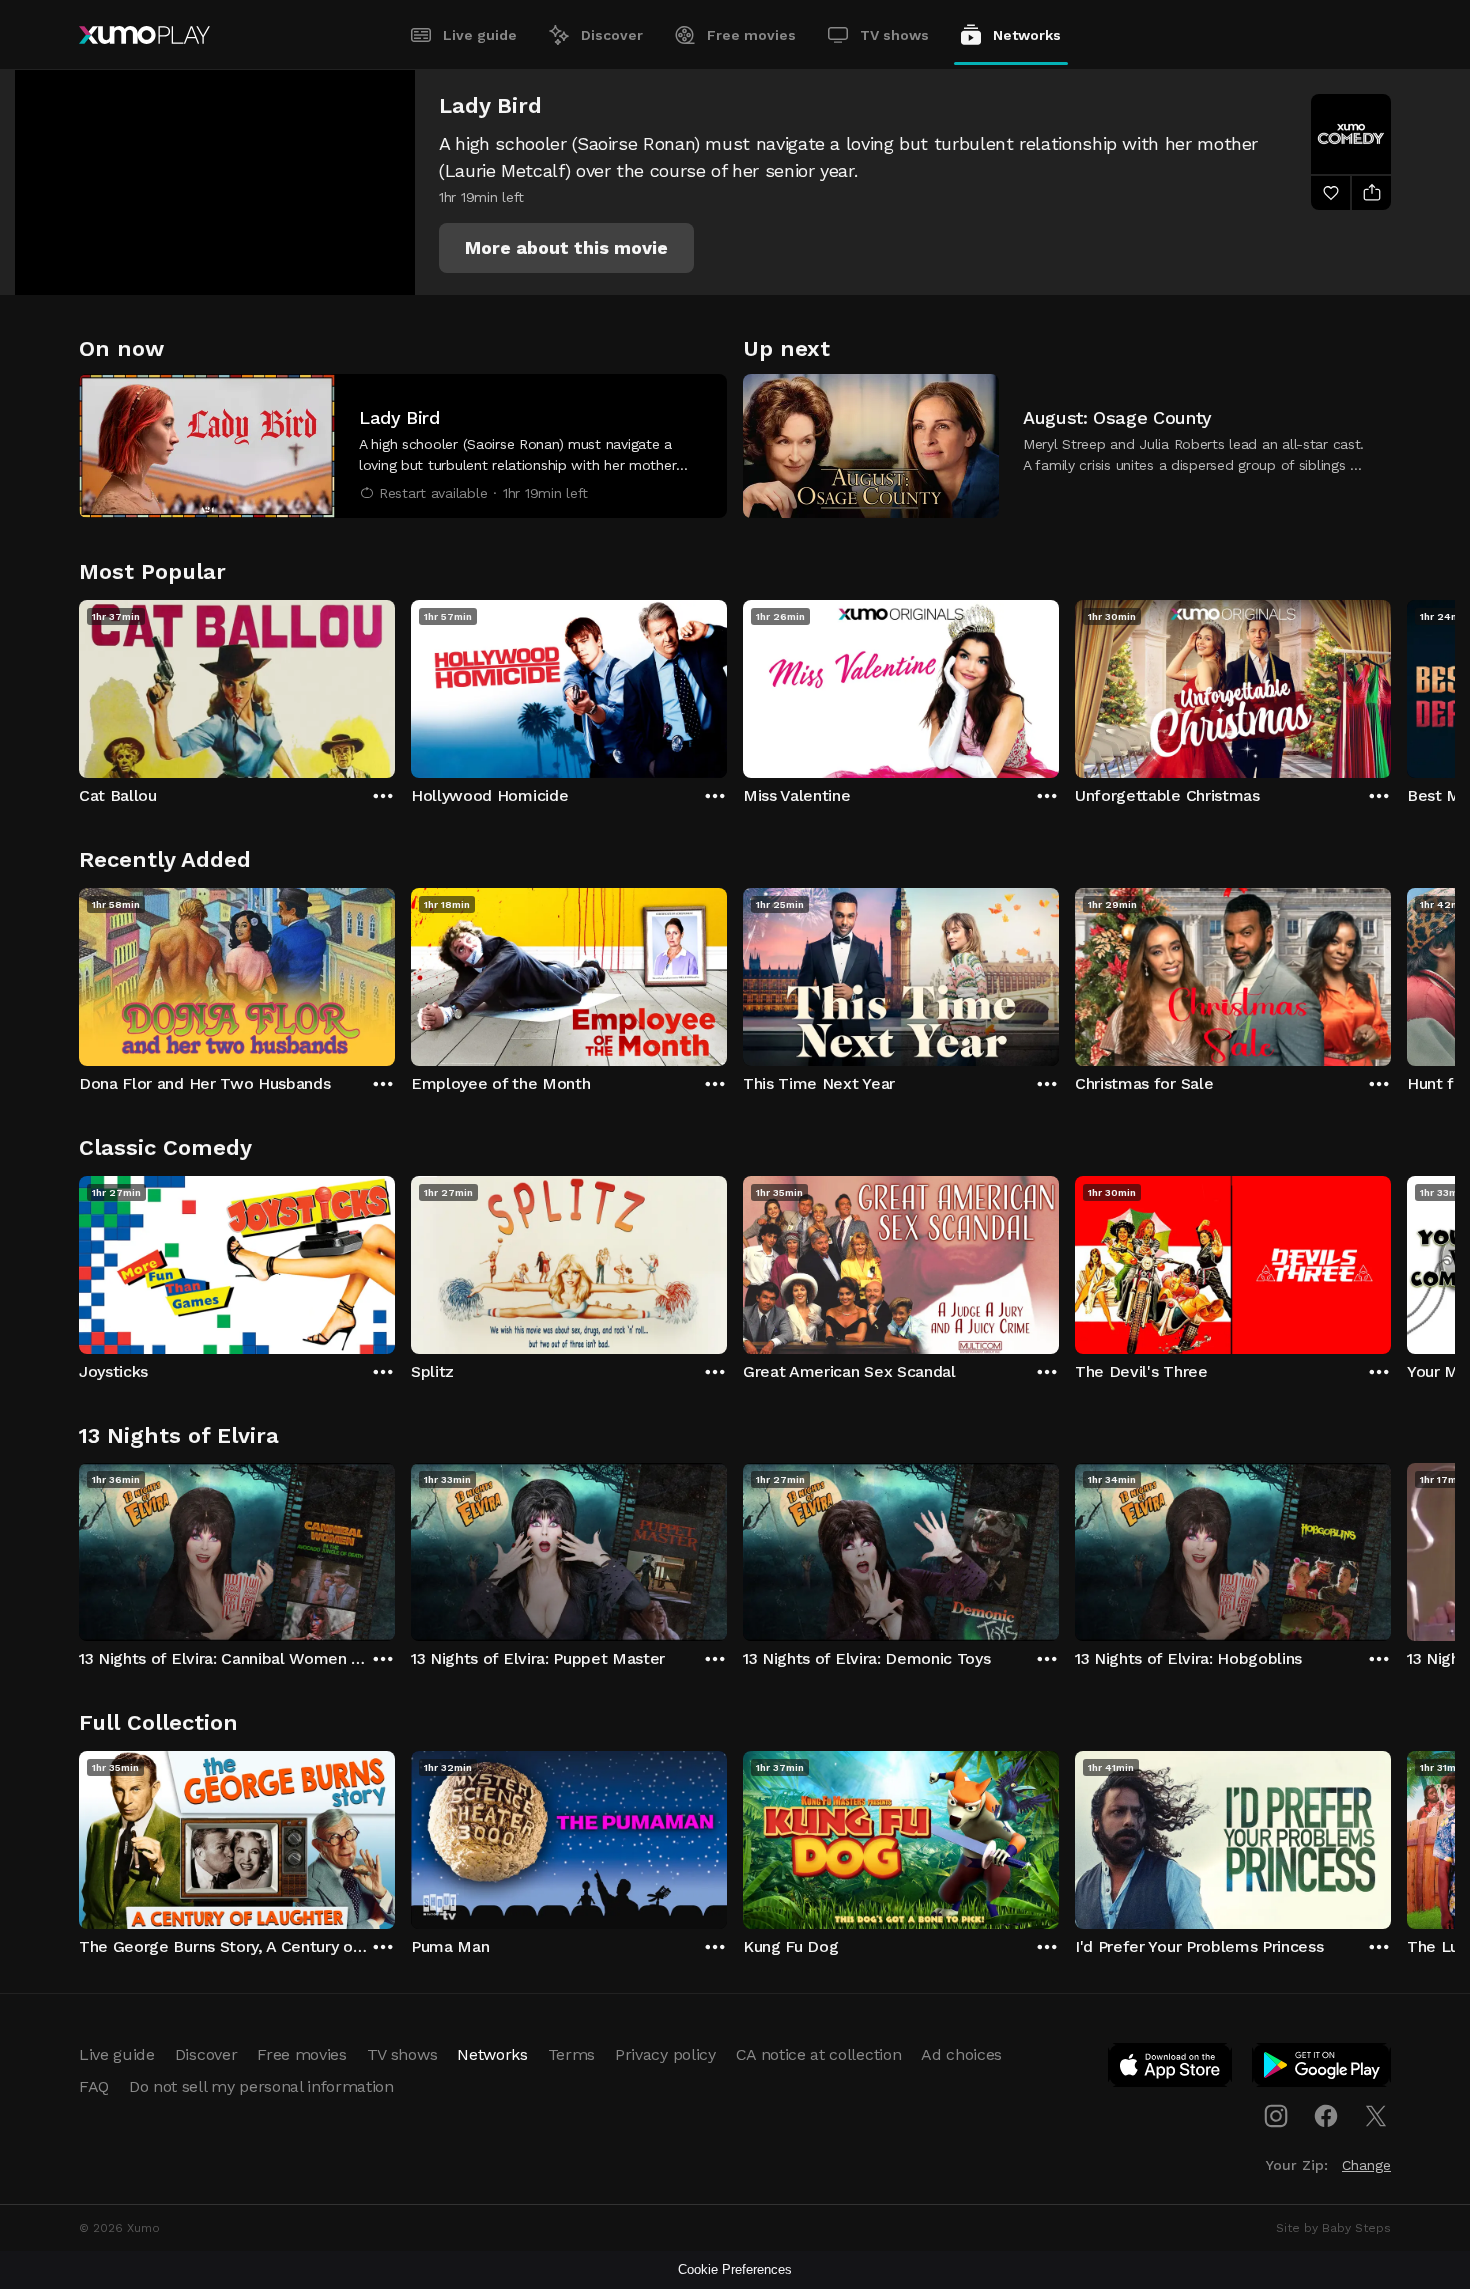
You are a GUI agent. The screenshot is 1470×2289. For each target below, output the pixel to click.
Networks (1027, 35)
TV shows (894, 35)
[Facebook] (1326, 2116)
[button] (566, 248)
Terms (571, 2054)
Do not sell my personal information (261, 2086)
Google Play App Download (1322, 2069)
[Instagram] (1276, 2116)
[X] (1376, 2116)
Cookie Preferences (735, 2269)
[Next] (1391, 684)
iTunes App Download (1171, 2069)
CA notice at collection (819, 2054)
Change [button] (1366, 2165)
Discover (612, 35)
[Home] (144, 35)
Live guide (480, 35)
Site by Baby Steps (1333, 2228)
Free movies (751, 35)
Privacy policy (665, 2054)
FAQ (94, 2086)
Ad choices (961, 2054)
